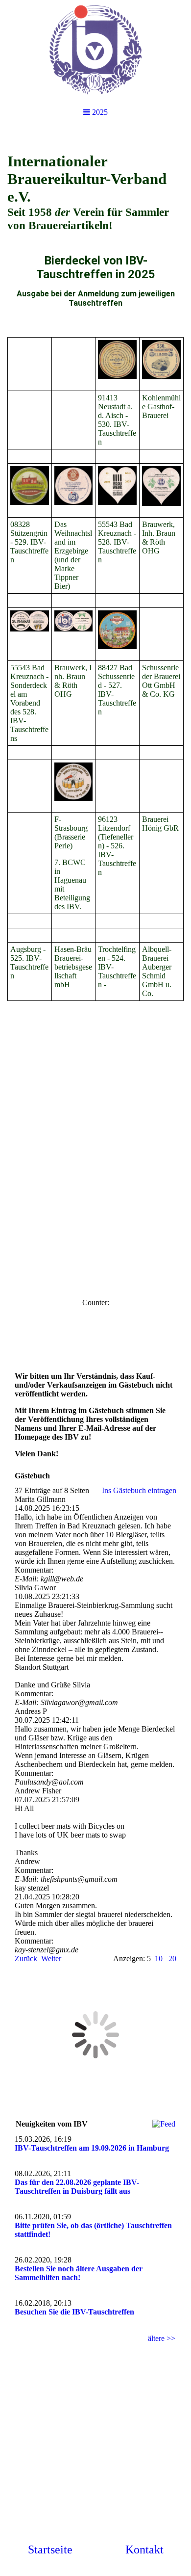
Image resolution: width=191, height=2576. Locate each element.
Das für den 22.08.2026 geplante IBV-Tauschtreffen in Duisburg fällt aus (77, 2187)
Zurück (26, 1958)
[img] (95, 49)
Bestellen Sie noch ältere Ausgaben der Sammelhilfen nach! (79, 2273)
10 (159, 1958)
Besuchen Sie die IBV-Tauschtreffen (74, 2312)
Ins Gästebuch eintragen (139, 1490)
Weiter (51, 1958)
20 (172, 1958)
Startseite (50, 2550)
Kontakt (144, 2550)
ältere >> (162, 2338)
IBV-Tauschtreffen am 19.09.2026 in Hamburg (92, 2148)
